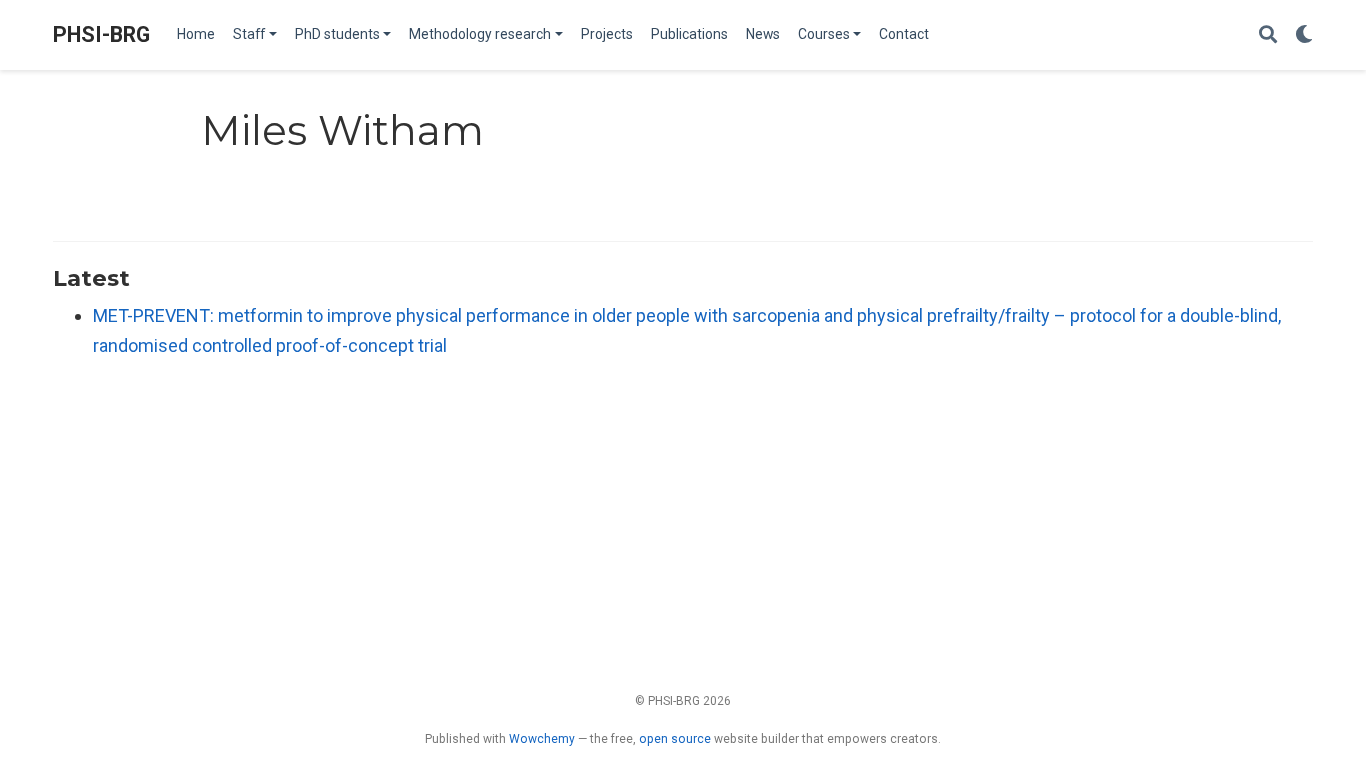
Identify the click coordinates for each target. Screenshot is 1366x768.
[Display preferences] (1304, 35)
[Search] (1268, 35)
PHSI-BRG (101, 34)
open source (675, 739)
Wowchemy (542, 739)
